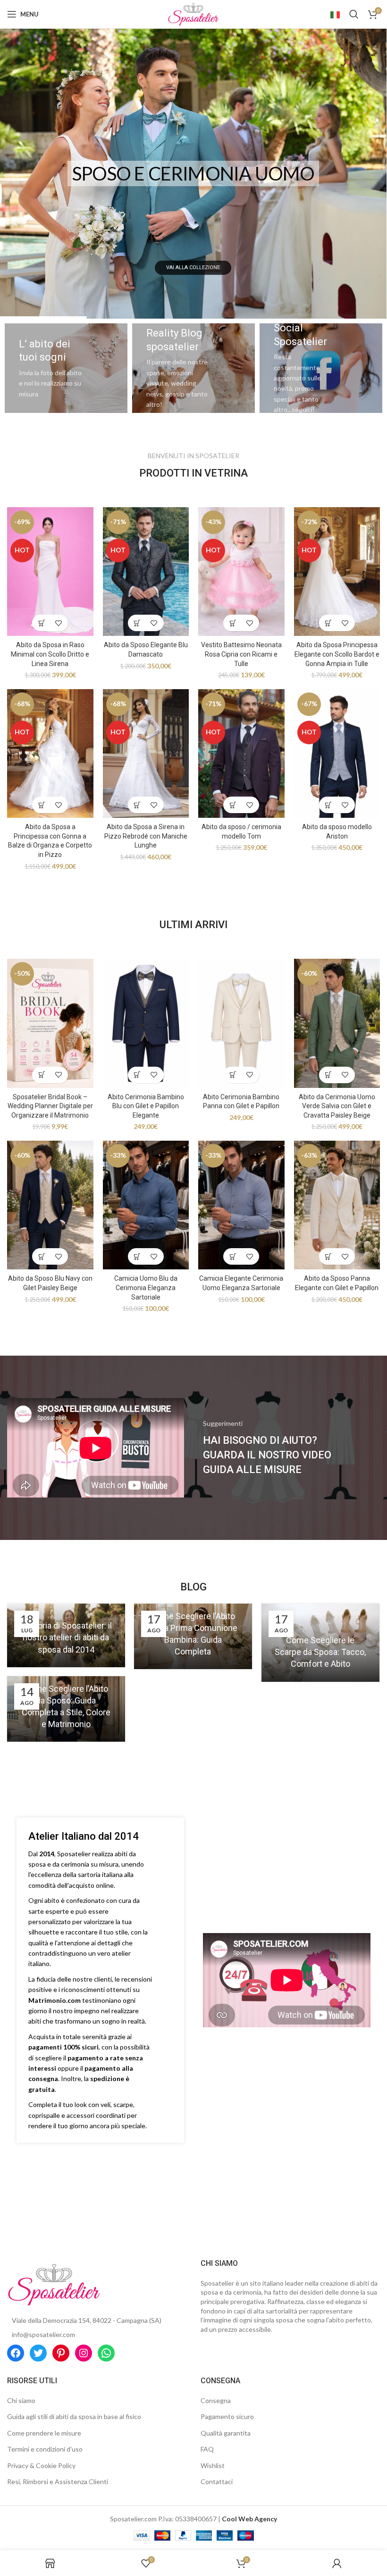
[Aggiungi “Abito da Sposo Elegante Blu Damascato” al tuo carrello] (138, 623)
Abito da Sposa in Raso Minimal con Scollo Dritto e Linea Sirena (50, 654)
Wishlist (213, 2465)
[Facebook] (16, 2353)
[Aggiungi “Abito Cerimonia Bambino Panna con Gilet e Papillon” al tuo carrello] (233, 1075)
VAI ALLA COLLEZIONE (193, 267)
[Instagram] (84, 2353)
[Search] (354, 14)
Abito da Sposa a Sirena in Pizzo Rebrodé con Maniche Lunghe (146, 836)
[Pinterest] (61, 2353)
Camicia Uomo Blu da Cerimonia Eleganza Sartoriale (146, 1288)
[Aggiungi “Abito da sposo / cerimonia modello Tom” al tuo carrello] (233, 805)
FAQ (207, 2449)
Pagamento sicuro (227, 2416)
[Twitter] (38, 2353)
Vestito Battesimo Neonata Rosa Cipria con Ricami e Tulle (241, 654)
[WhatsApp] (106, 2353)
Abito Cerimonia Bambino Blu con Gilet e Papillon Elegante (146, 1106)
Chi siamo (21, 2400)
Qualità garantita (226, 2433)
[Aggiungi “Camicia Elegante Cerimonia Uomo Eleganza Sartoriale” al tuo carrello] (233, 1256)
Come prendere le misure (44, 2433)
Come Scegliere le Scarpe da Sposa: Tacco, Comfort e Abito (320, 1652)
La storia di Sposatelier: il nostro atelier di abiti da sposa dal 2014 (66, 1637)
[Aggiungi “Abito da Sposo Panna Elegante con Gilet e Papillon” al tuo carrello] (329, 1256)
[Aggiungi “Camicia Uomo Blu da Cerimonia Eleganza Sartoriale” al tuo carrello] (138, 1256)
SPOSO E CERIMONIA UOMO (193, 173)
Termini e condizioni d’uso (45, 2449)
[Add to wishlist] (58, 623)
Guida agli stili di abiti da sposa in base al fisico (74, 2416)
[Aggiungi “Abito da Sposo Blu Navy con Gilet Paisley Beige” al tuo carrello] (42, 1256)
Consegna (216, 2400)
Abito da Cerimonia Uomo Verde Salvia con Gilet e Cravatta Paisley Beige (337, 1106)
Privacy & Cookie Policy (41, 2465)
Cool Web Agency (249, 2519)
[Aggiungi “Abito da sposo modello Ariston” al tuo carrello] (329, 805)
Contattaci (217, 2481)
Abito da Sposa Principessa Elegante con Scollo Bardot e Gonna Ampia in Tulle (337, 654)
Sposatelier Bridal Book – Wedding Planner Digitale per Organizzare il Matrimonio (50, 1106)
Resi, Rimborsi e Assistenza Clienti (58, 2481)
